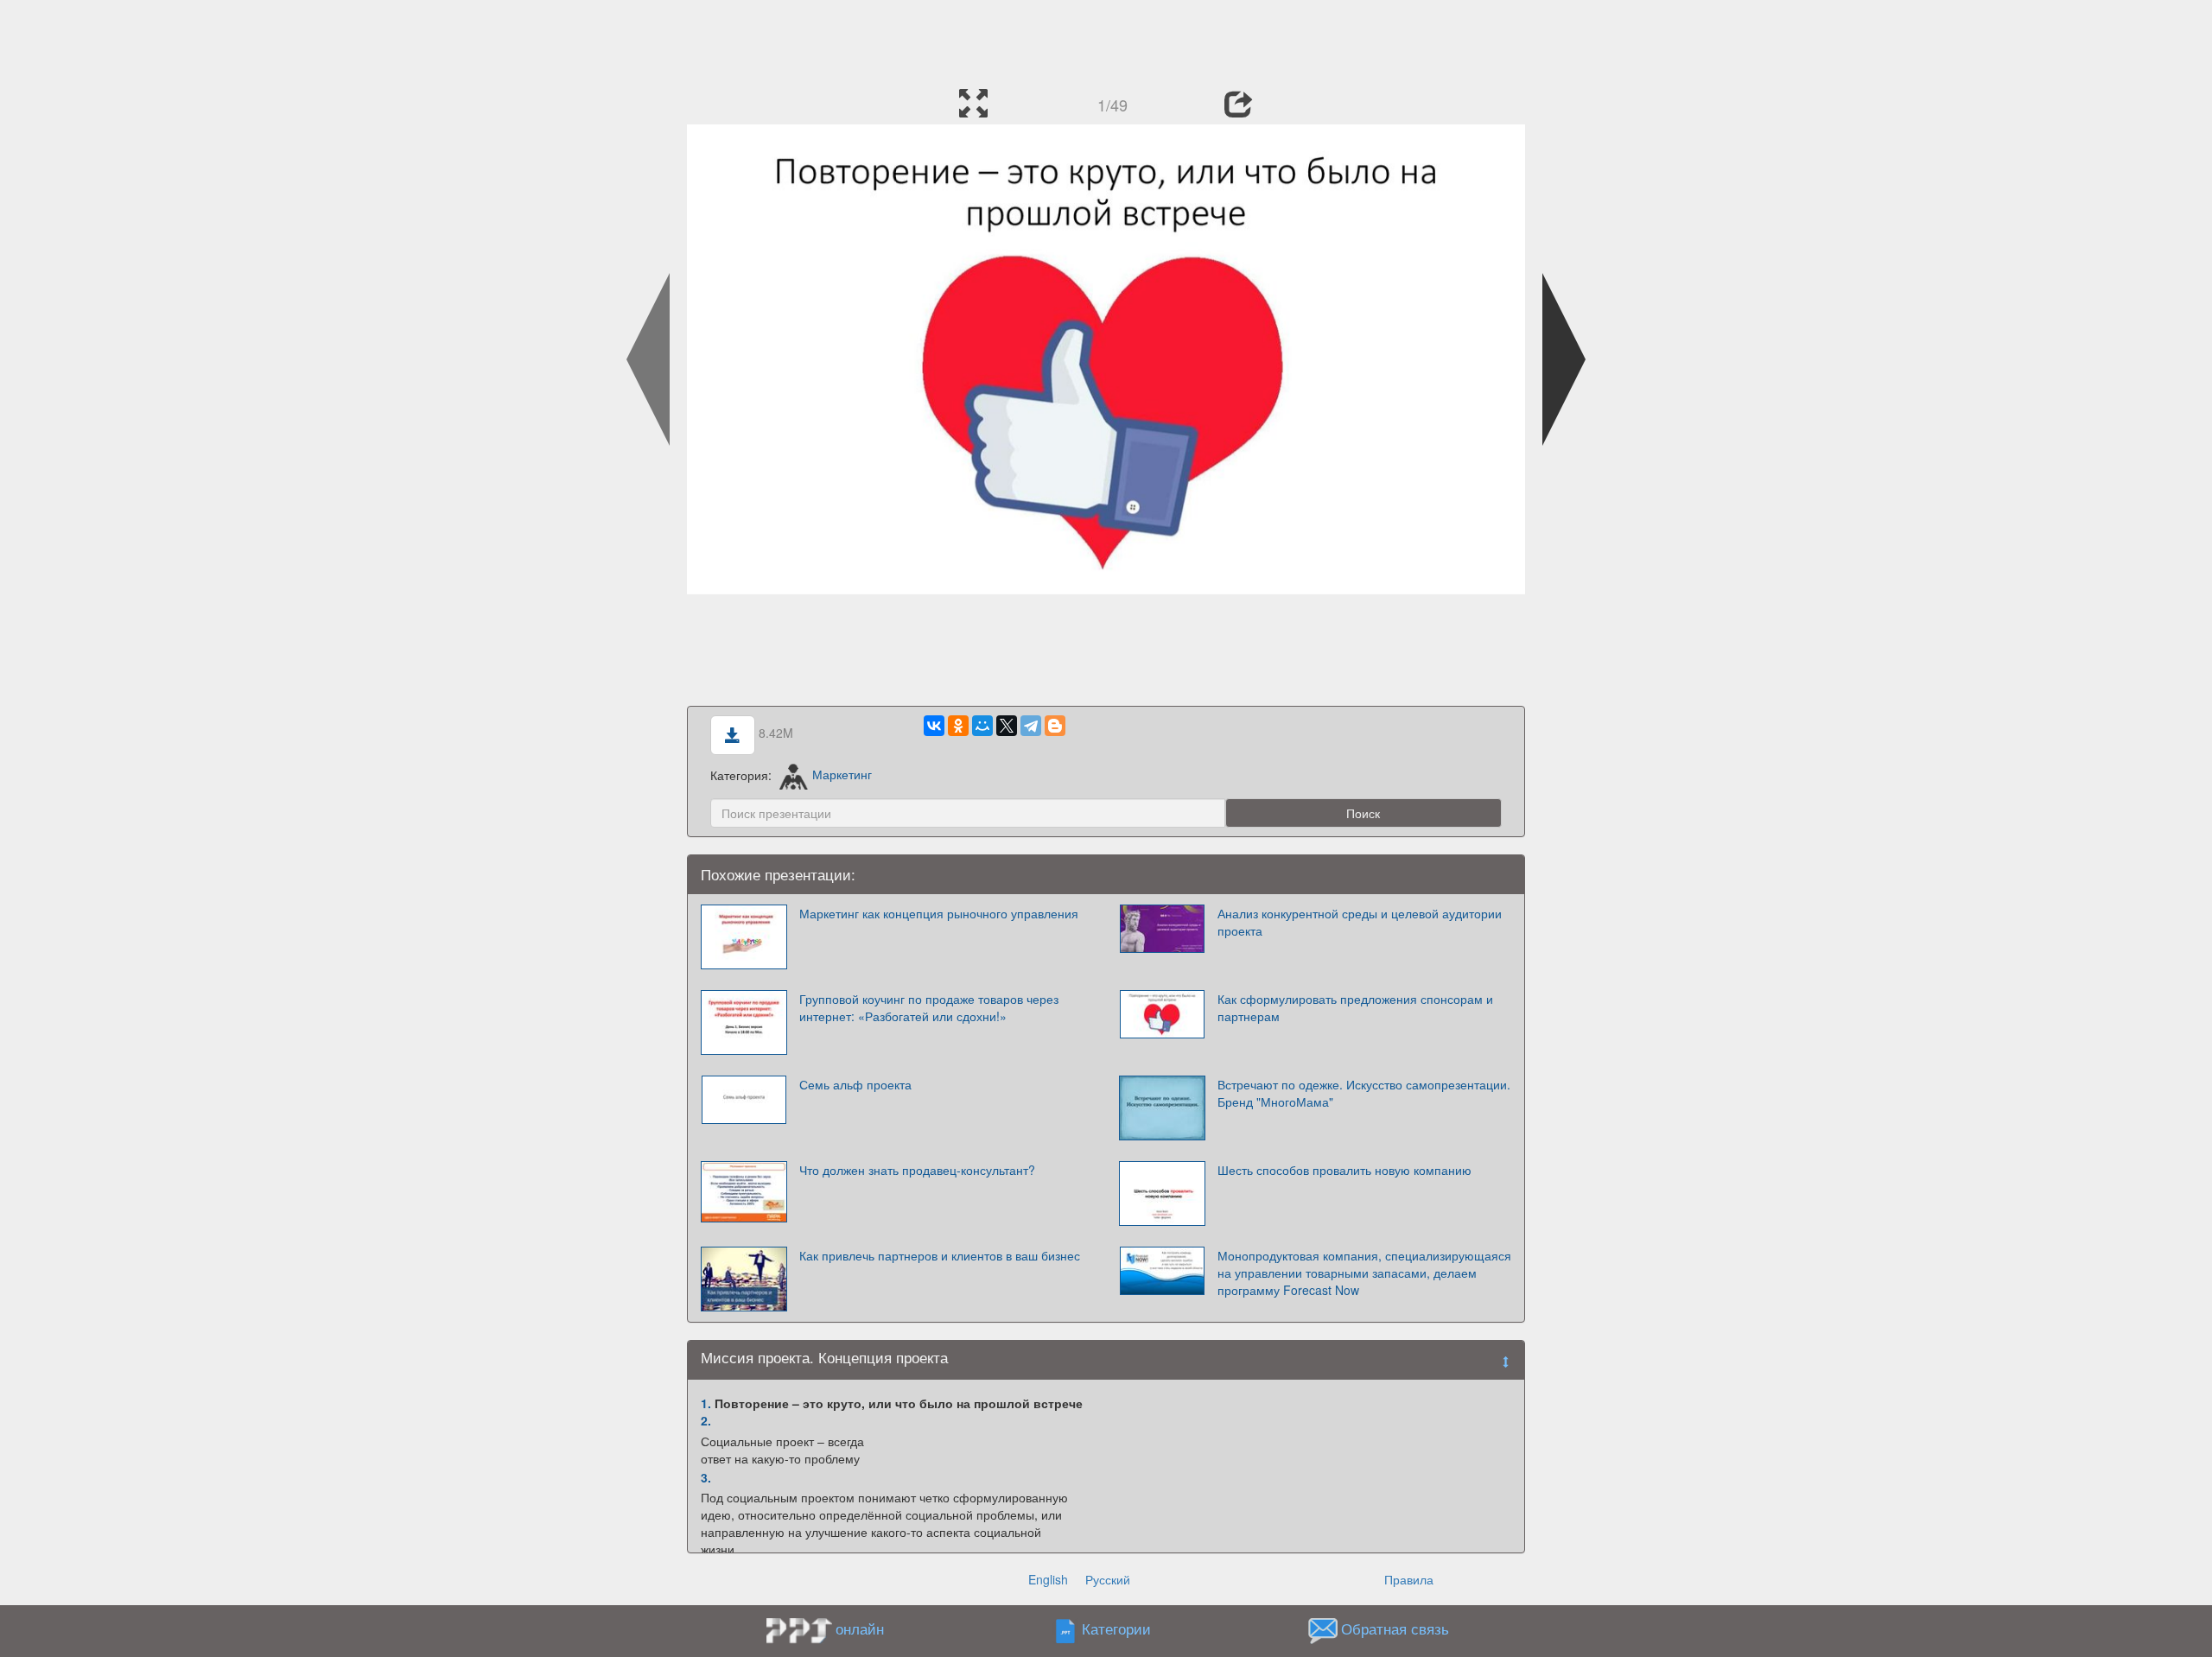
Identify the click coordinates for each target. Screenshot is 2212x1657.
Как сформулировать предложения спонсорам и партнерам (1355, 1007)
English (1048, 1579)
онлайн (860, 1628)
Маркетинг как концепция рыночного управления (939, 913)
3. (706, 1477)
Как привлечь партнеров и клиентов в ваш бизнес (940, 1255)
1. (706, 1403)
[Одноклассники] (958, 726)
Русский (1108, 1579)
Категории (1116, 1628)
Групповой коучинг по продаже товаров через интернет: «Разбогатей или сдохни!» (929, 1007)
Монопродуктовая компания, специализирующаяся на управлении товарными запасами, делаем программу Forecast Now (1364, 1273)
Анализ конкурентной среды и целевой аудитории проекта (1360, 922)
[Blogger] (1055, 726)
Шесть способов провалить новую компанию (1344, 1170)
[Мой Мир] (982, 726)
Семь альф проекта (855, 1084)
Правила (1409, 1579)
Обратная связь (1395, 1628)
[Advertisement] (1106, 39)
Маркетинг (842, 774)
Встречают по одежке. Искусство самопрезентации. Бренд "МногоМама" (1364, 1093)
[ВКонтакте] (934, 726)
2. (706, 1420)
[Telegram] (1031, 726)
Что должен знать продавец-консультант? (917, 1170)
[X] (1007, 726)
